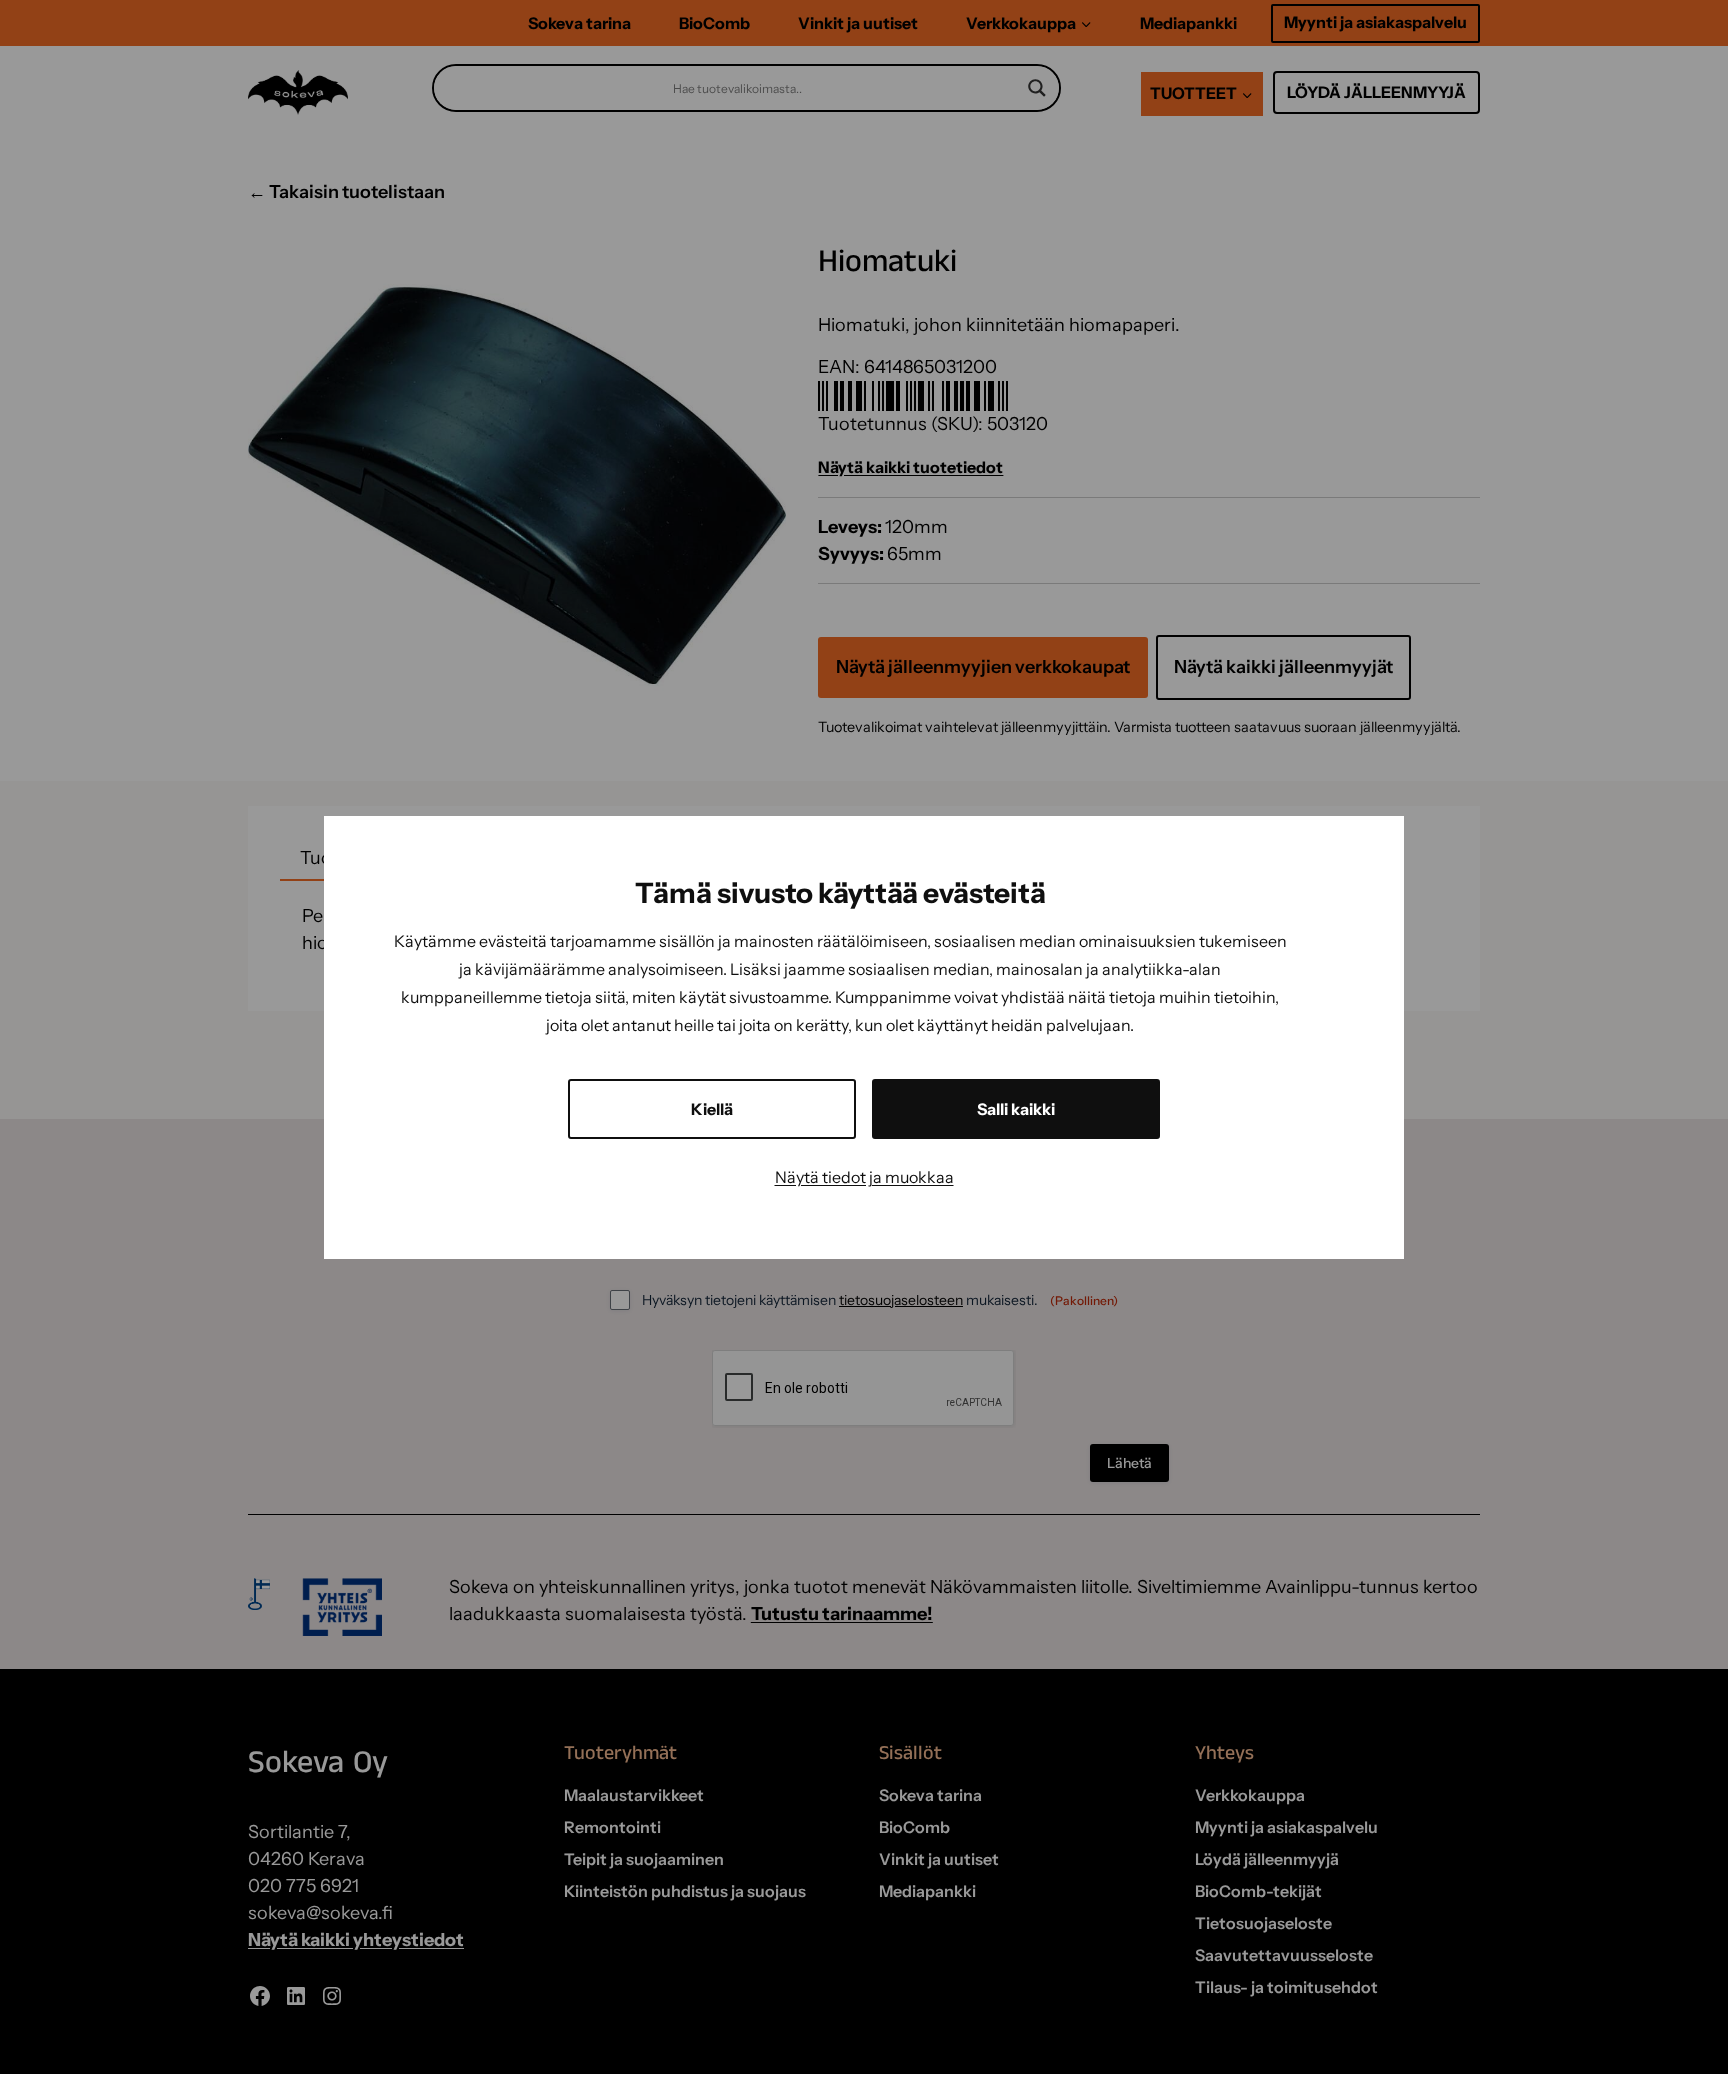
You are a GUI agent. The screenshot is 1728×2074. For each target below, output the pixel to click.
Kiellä (712, 1109)
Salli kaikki (1016, 1109)
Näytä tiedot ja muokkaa (864, 1177)
